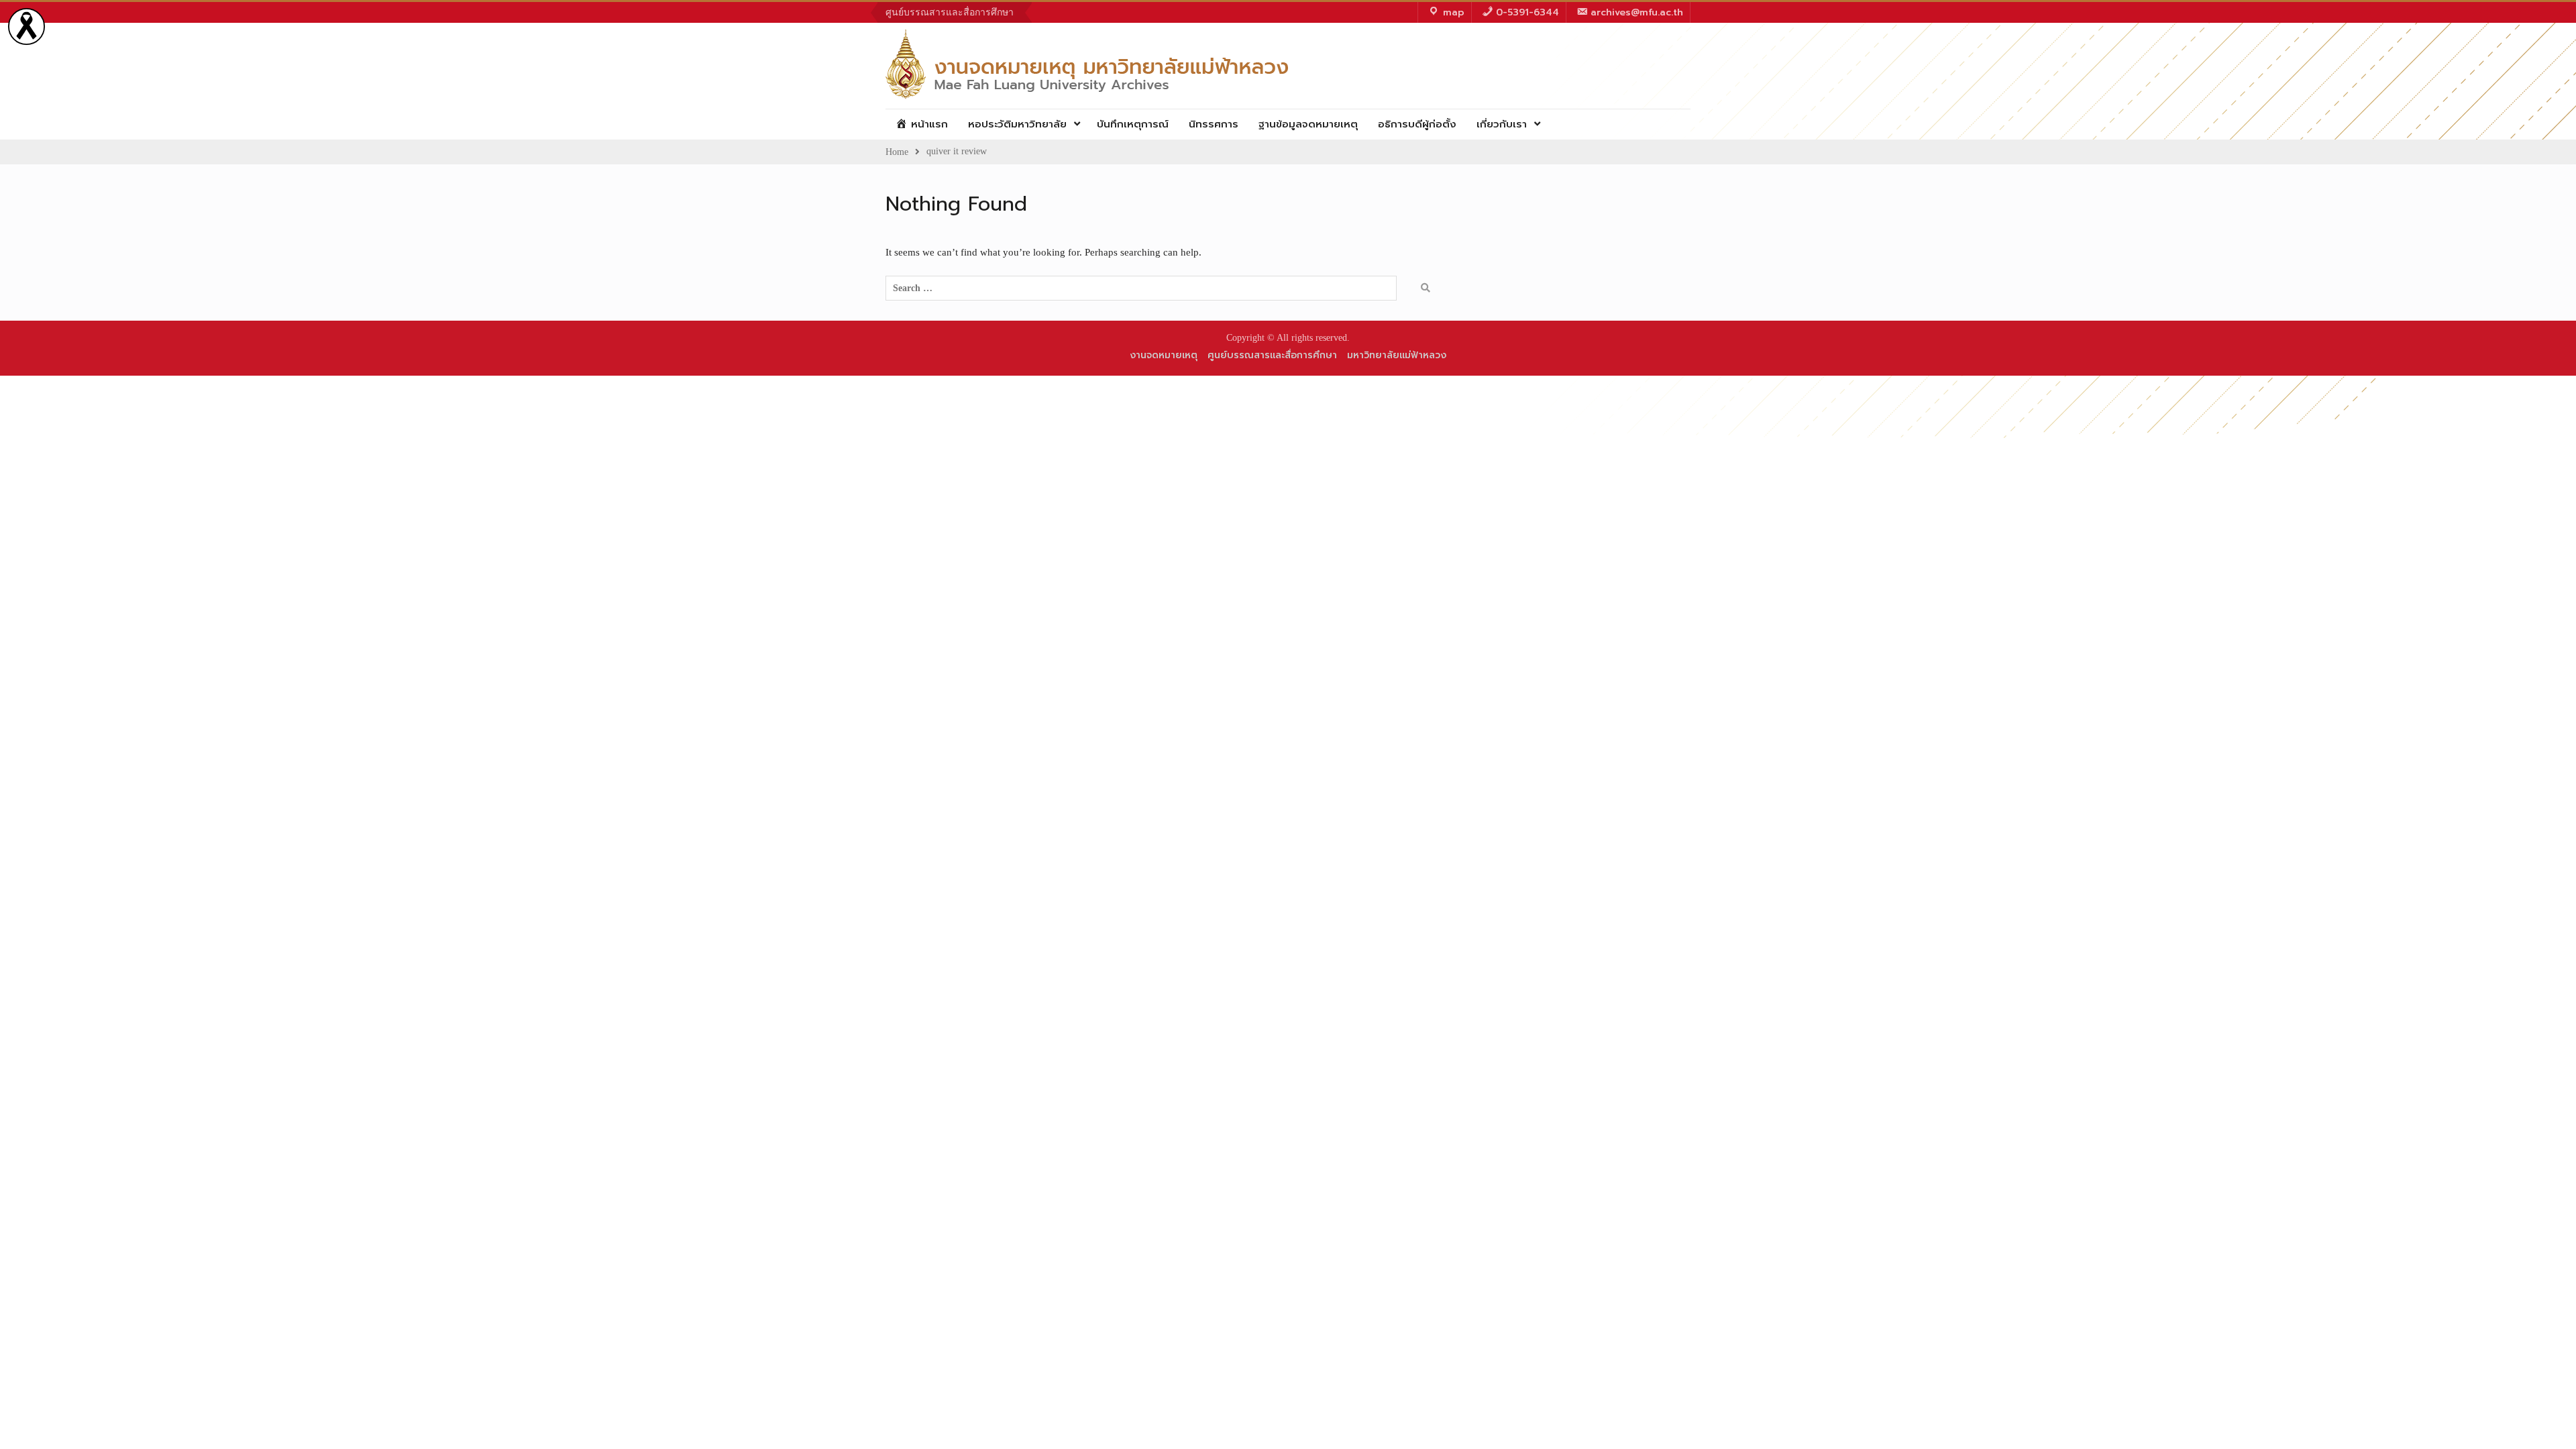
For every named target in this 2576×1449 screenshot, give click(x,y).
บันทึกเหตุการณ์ (1133, 124)
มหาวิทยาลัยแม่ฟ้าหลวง (1397, 355)
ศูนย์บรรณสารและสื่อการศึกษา (950, 12)
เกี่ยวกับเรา (1502, 124)
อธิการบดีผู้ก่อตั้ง (1417, 124)
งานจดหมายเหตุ (1164, 355)
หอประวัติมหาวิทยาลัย (1017, 124)
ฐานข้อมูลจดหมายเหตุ (1308, 124)
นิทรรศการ (1214, 124)
